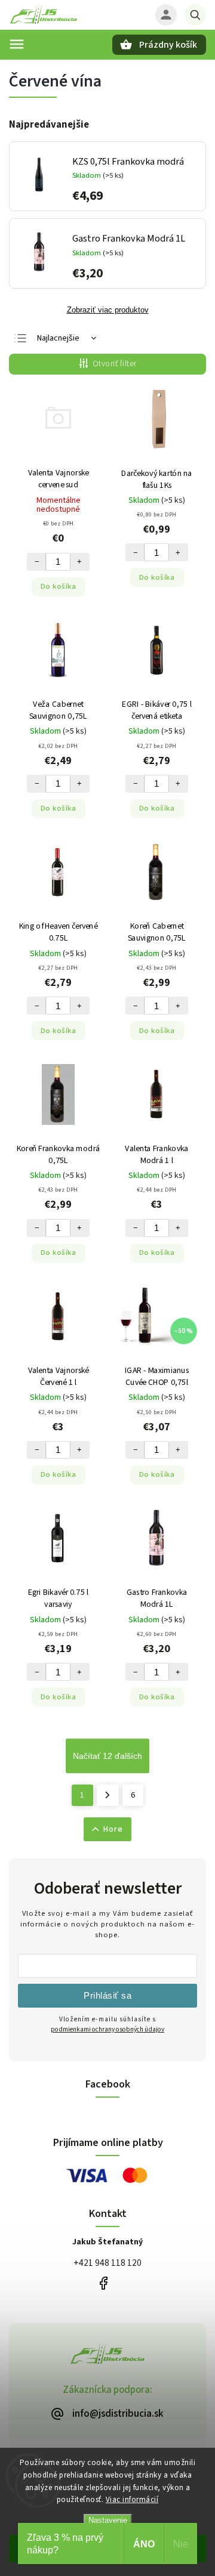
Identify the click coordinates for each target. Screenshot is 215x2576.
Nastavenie (108, 2520)
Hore (113, 1829)
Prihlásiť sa (107, 1995)
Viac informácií (132, 2500)
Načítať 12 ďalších (107, 1756)
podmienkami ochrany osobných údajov (107, 2029)
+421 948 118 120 (107, 2263)
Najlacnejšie (58, 338)
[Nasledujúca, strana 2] (108, 1795)
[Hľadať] (195, 15)
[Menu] (17, 44)
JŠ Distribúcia (103, 2283)
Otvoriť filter (115, 364)
